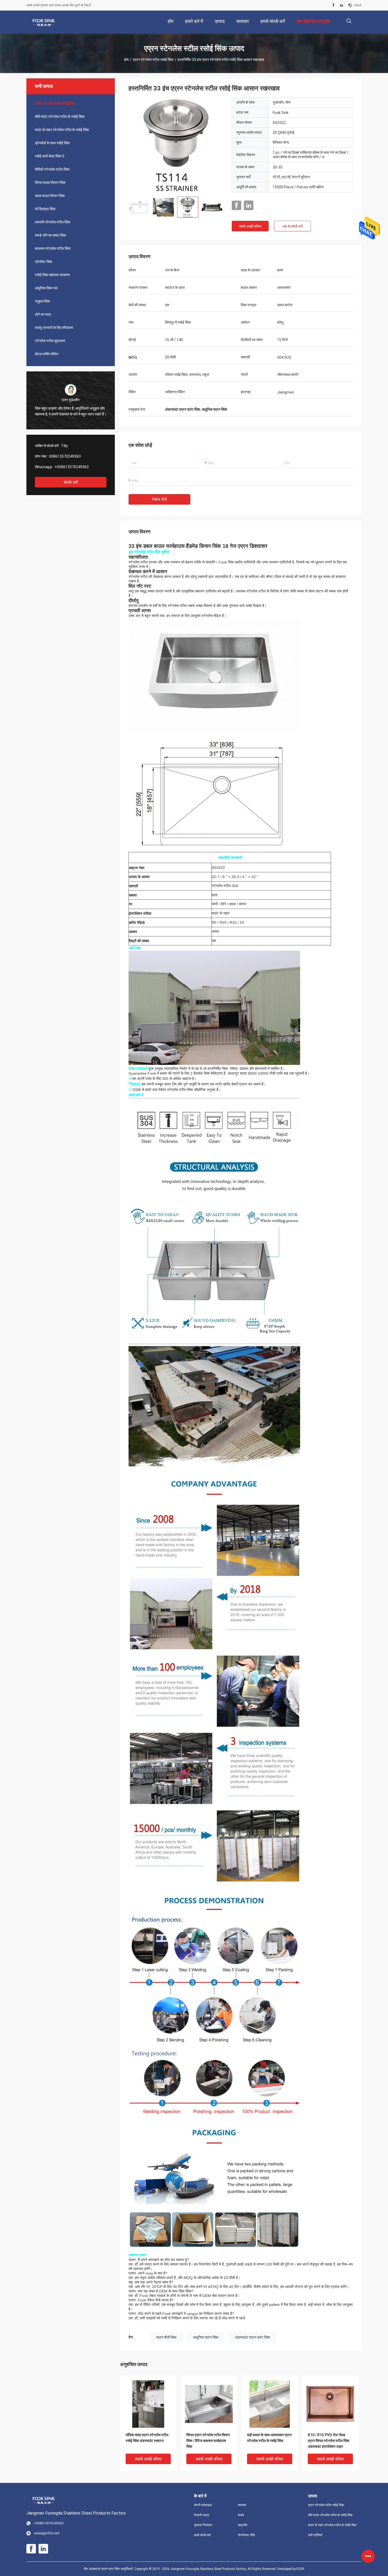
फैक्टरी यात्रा (202, 2515)
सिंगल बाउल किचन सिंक (50, 183)
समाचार (242, 2505)
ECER (300, 2569)
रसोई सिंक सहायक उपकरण (52, 275)
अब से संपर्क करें (293, 226)
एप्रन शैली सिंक (166, 2337)
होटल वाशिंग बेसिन (47, 354)
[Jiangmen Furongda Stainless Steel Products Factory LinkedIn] (342, 5)
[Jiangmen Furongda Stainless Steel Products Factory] (44, 22)
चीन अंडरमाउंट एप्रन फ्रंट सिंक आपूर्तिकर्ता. (109, 2569)
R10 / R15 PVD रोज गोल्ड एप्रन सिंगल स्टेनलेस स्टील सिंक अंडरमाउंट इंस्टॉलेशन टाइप (328, 2441)
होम (126, 60)
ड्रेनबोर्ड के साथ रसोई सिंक (52, 143)
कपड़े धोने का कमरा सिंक (50, 235)
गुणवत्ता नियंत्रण (203, 2525)
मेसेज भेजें (159, 499)
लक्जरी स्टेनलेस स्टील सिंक (53, 222)
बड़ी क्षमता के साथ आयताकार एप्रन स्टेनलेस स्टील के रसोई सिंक (269, 2438)
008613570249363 (65, 456)
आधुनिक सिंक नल (46, 288)
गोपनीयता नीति (246, 2535)
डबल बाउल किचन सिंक (50, 196)
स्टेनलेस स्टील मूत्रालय (50, 341)
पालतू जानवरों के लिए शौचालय (54, 328)
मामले (241, 2515)
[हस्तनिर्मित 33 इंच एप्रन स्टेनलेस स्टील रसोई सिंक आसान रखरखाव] (176, 145)
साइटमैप (243, 2525)
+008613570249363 (72, 467)
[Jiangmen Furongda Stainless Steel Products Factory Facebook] (333, 5)
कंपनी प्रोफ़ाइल (203, 2505)
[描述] (349, 21)
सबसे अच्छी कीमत (250, 226)
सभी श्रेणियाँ (315, 2535)
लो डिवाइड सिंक (45, 209)
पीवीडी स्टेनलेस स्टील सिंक (52, 169)
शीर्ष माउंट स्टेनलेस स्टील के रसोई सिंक (60, 117)
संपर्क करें (71, 482)
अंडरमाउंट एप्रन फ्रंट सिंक (252, 2337)
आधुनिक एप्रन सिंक (206, 2337)
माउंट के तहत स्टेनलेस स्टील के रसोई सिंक (62, 130)
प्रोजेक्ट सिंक (44, 262)
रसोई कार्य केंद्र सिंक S (50, 156)
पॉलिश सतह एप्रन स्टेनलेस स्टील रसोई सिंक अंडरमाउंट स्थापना (147, 2438)
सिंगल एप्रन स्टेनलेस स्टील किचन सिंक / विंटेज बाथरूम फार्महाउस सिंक (208, 2441)
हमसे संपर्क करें (202, 2535)
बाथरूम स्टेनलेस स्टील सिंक (53, 248)
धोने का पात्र (43, 314)
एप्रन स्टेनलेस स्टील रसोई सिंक (153, 60)
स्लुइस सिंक (42, 301)
